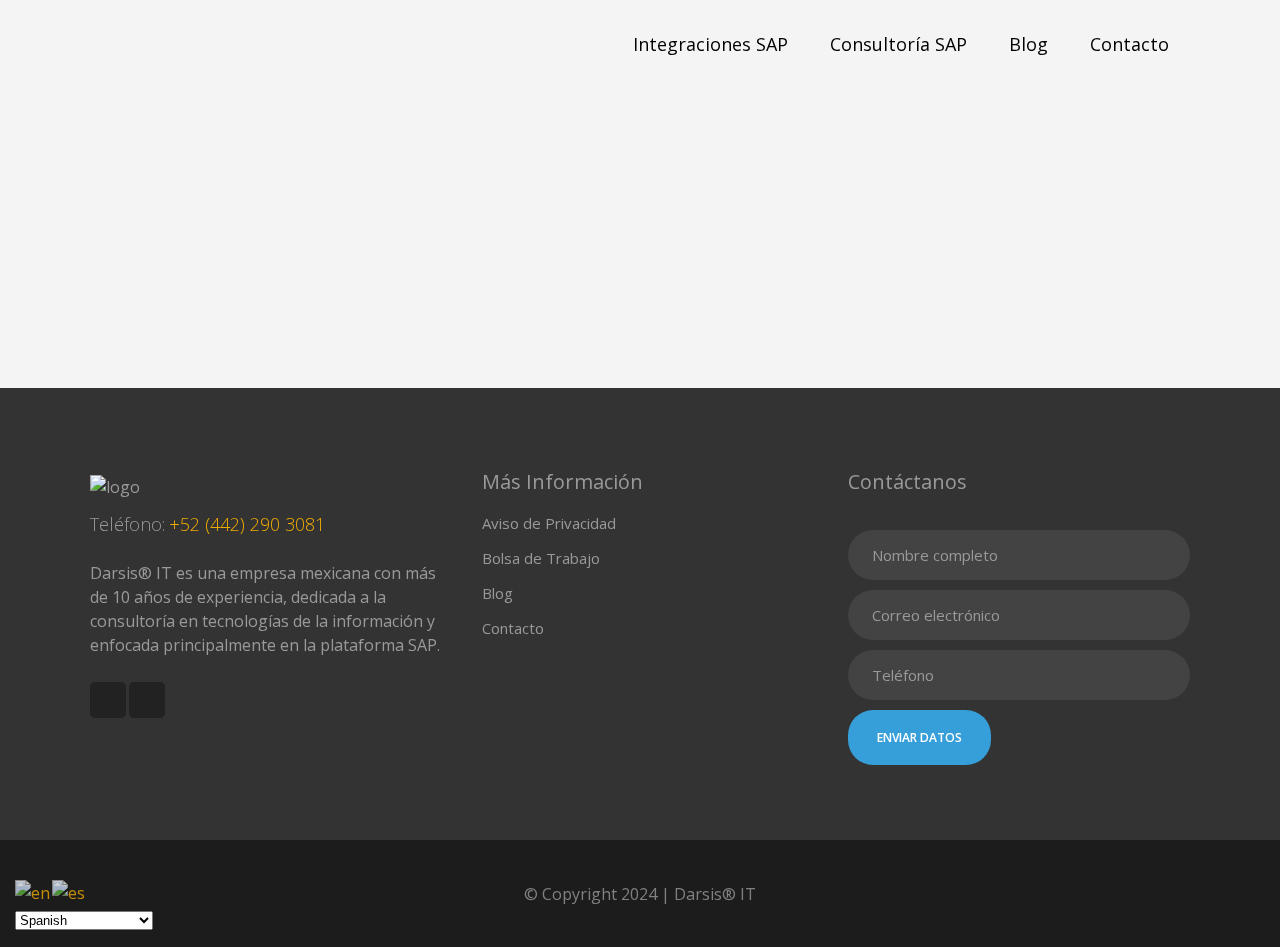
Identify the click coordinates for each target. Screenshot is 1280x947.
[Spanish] (69, 891)
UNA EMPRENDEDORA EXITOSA (219, 325)
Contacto (513, 628)
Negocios (176, 305)
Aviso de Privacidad (549, 523)
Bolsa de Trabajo (541, 558)
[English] (33, 891)
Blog (497, 593)
